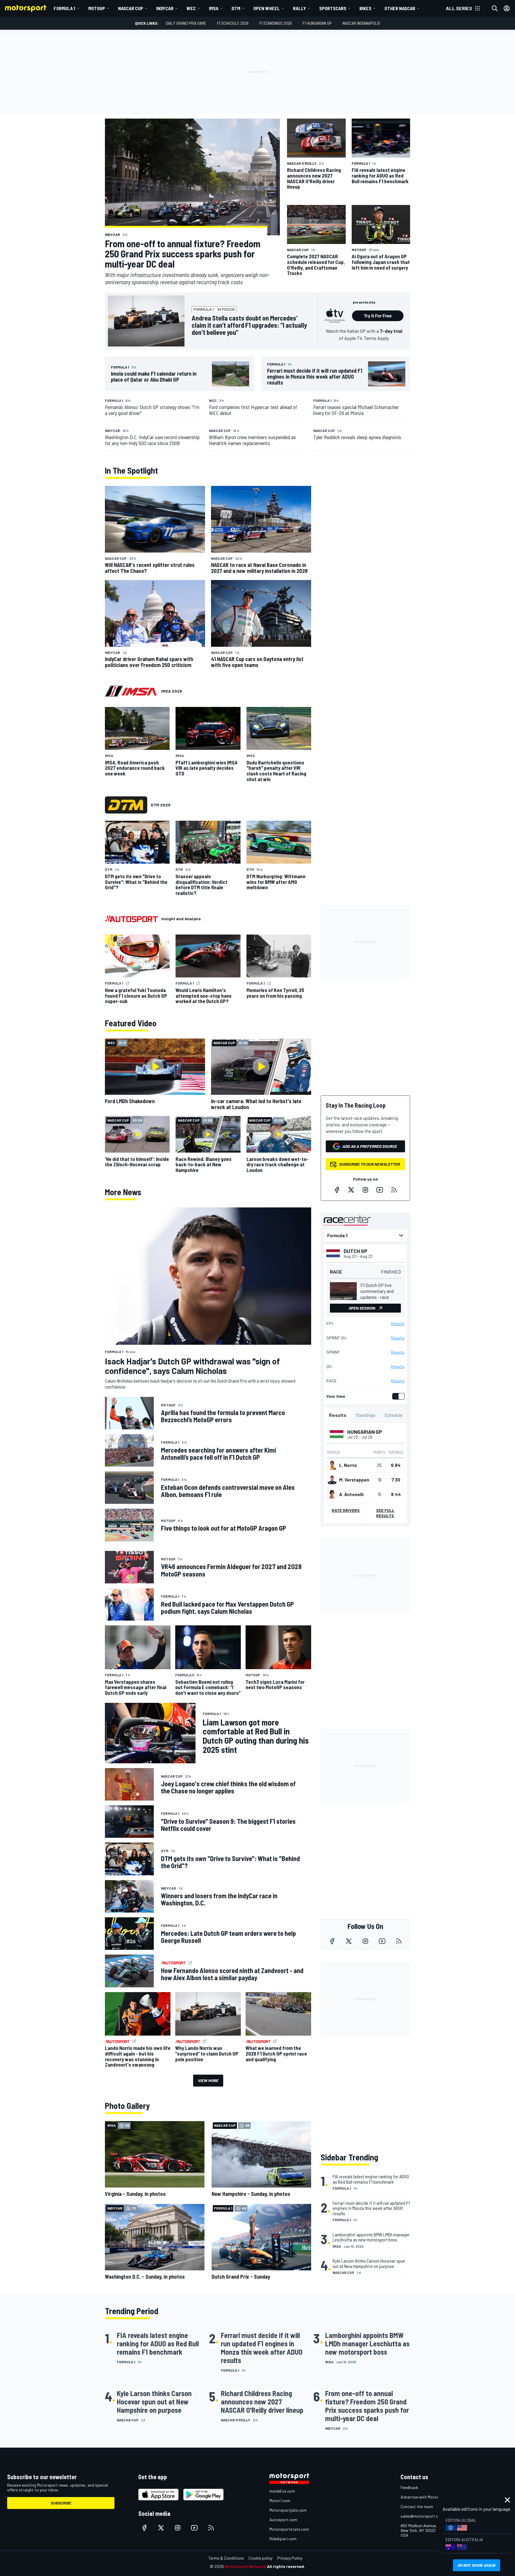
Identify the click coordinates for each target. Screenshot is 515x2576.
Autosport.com (283, 2520)
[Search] (495, 8)
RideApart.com (283, 2539)
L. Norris (348, 1465)
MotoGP (97, 8)
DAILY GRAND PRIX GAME (186, 23)
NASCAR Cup (131, 8)
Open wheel (267, 8)
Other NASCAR (400, 8)
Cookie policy (260, 2558)
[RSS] (394, 1190)
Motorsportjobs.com (288, 2510)
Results (398, 1324)
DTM (236, 8)
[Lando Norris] (332, 1465)
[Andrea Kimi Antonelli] (332, 1494)
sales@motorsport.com (422, 2516)
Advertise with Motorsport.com (429, 2497)
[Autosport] (131, 919)
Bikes (365, 8)
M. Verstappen (354, 1480)
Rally (300, 8)
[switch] (397, 1396)
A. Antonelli (351, 1494)
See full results (385, 1513)
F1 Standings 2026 (276, 23)
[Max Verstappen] (332, 1480)
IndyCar (165, 8)
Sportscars (333, 8)
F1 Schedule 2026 (233, 23)
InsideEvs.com (282, 2491)
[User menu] (507, 8)
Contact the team (417, 2506)
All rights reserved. (286, 2566)
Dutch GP (356, 1251)
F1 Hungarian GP (317, 23)
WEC (191, 8)
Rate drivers (346, 1510)
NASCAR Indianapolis (361, 23)
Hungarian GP (365, 1432)
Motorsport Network (245, 2566)
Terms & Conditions (226, 2558)
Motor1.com (280, 2500)
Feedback (409, 2487)
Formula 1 (64, 8)
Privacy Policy (290, 2558)
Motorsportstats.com (289, 2529)
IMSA (214, 8)
